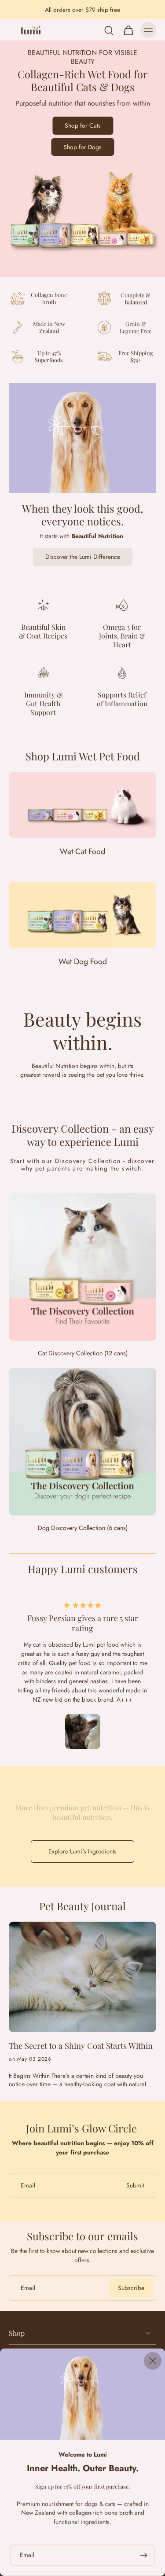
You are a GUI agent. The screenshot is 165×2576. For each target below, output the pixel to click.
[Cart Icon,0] (128, 30)
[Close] (153, 2361)
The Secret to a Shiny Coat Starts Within (81, 2046)
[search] (109, 30)
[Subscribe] (143, 2555)
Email (27, 2555)
